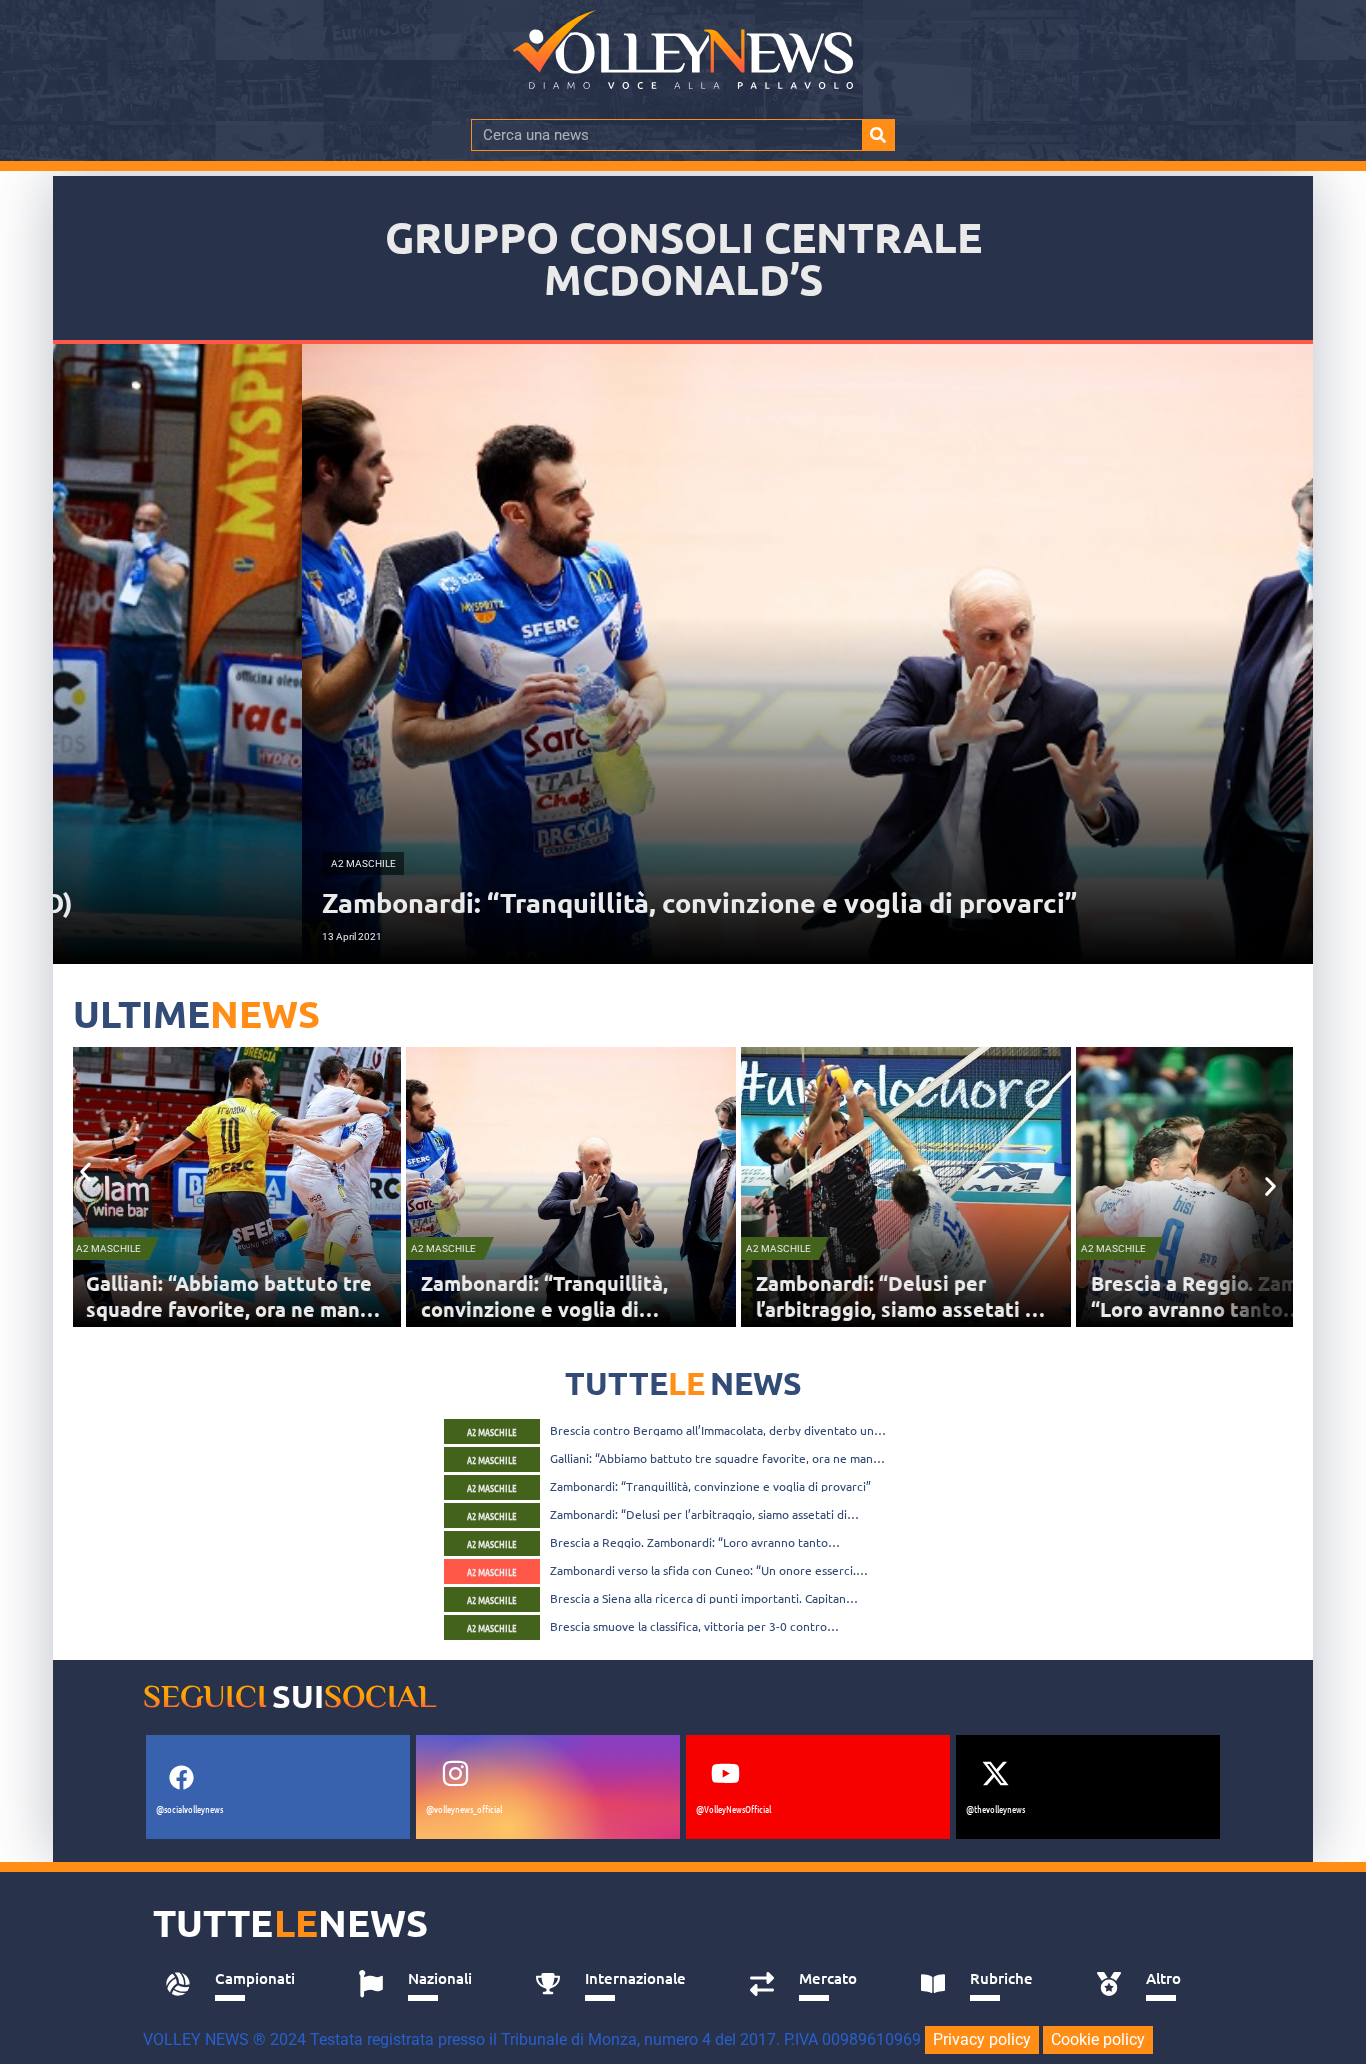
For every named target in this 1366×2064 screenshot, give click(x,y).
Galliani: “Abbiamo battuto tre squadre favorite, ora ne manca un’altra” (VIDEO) (717, 1458)
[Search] (878, 135)
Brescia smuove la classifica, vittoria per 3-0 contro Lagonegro (688, 1626)
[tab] (239, 1984)
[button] (85, 1171)
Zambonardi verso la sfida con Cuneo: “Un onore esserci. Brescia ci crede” (703, 1570)
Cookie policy (1098, 2039)
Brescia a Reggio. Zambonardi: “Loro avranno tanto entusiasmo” (928, 1309)
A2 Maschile (138, 1248)
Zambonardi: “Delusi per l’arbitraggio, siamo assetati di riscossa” (594, 1309)
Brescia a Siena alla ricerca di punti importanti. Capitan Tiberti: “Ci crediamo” (698, 1598)
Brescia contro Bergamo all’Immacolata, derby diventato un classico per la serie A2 (712, 1430)
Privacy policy (982, 2039)
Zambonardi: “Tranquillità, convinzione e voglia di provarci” (239, 1309)
